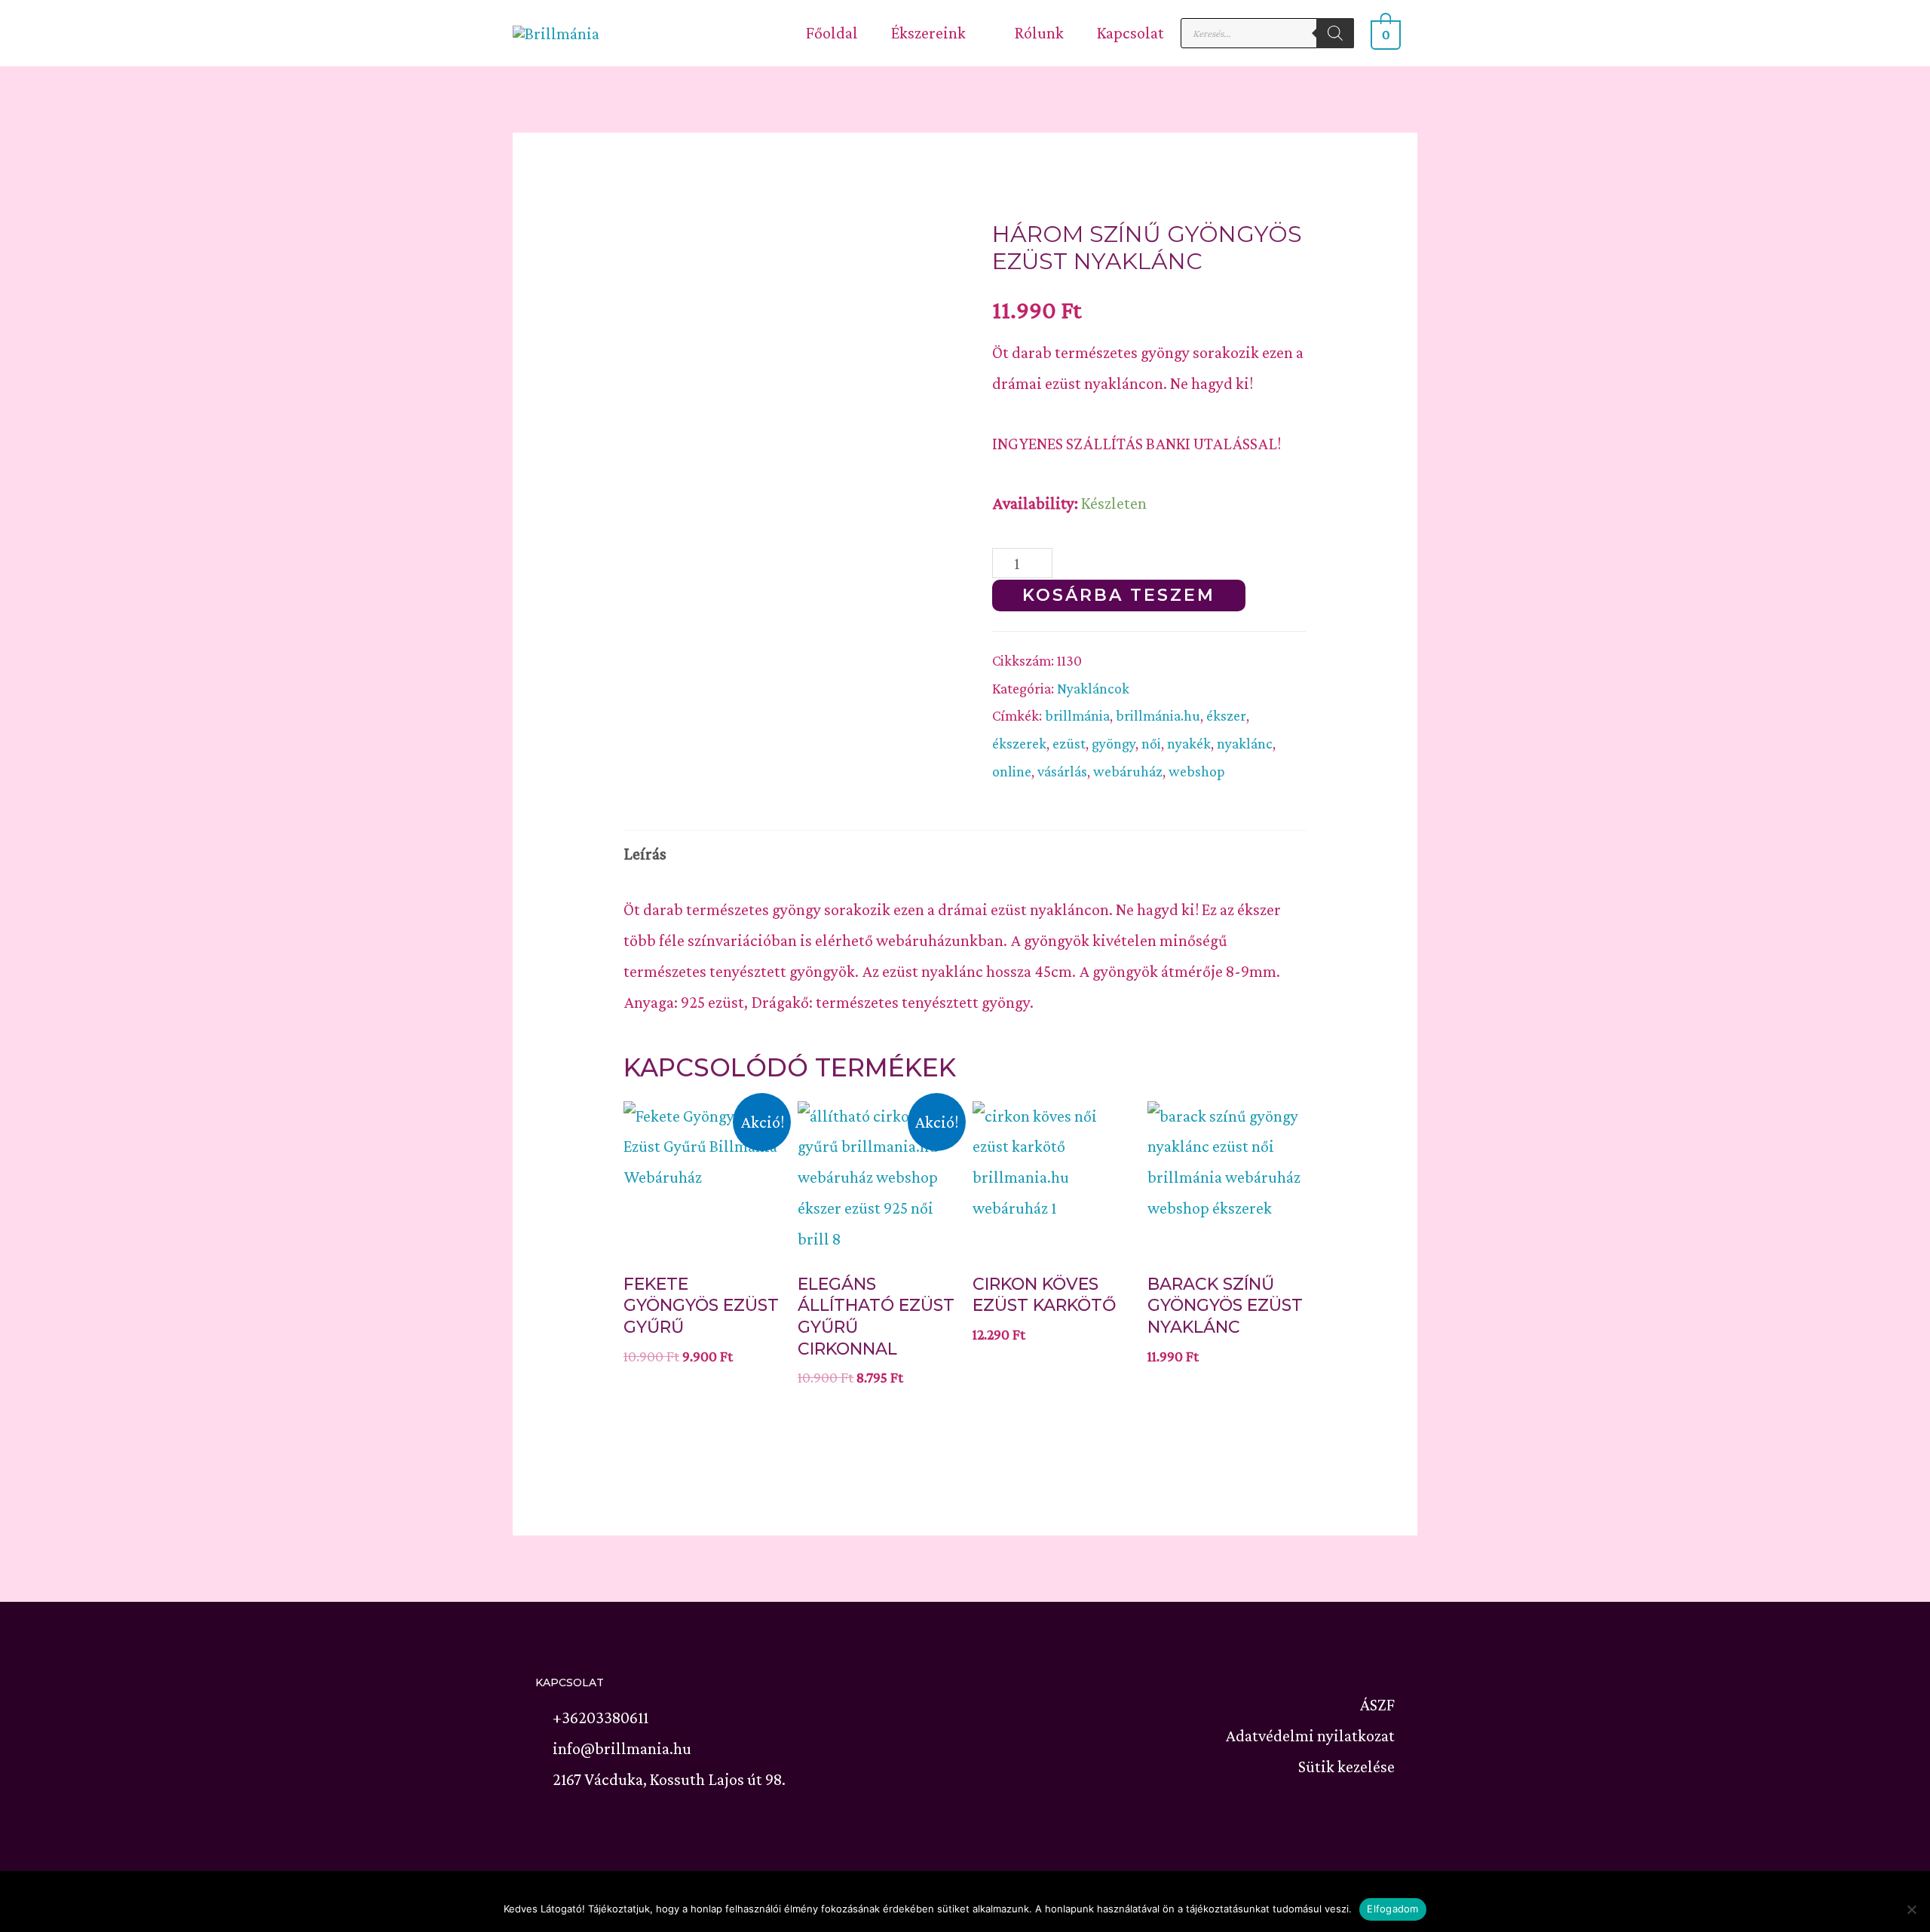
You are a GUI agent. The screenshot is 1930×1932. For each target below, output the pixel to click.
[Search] (1335, 33)
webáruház (1128, 771)
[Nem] (1911, 1909)
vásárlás (1062, 771)
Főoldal (832, 33)
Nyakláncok (1093, 688)
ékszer (1226, 715)
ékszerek (1019, 743)
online (1012, 771)
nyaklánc (1245, 743)
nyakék (1189, 743)
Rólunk (1039, 33)
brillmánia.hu (1158, 715)
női (1151, 743)
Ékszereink (928, 33)
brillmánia (1077, 715)
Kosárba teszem (1119, 595)
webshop (1197, 771)
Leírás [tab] (645, 854)
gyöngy (1114, 743)
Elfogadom (1392, 1909)
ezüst (1069, 743)
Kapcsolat (1130, 33)
